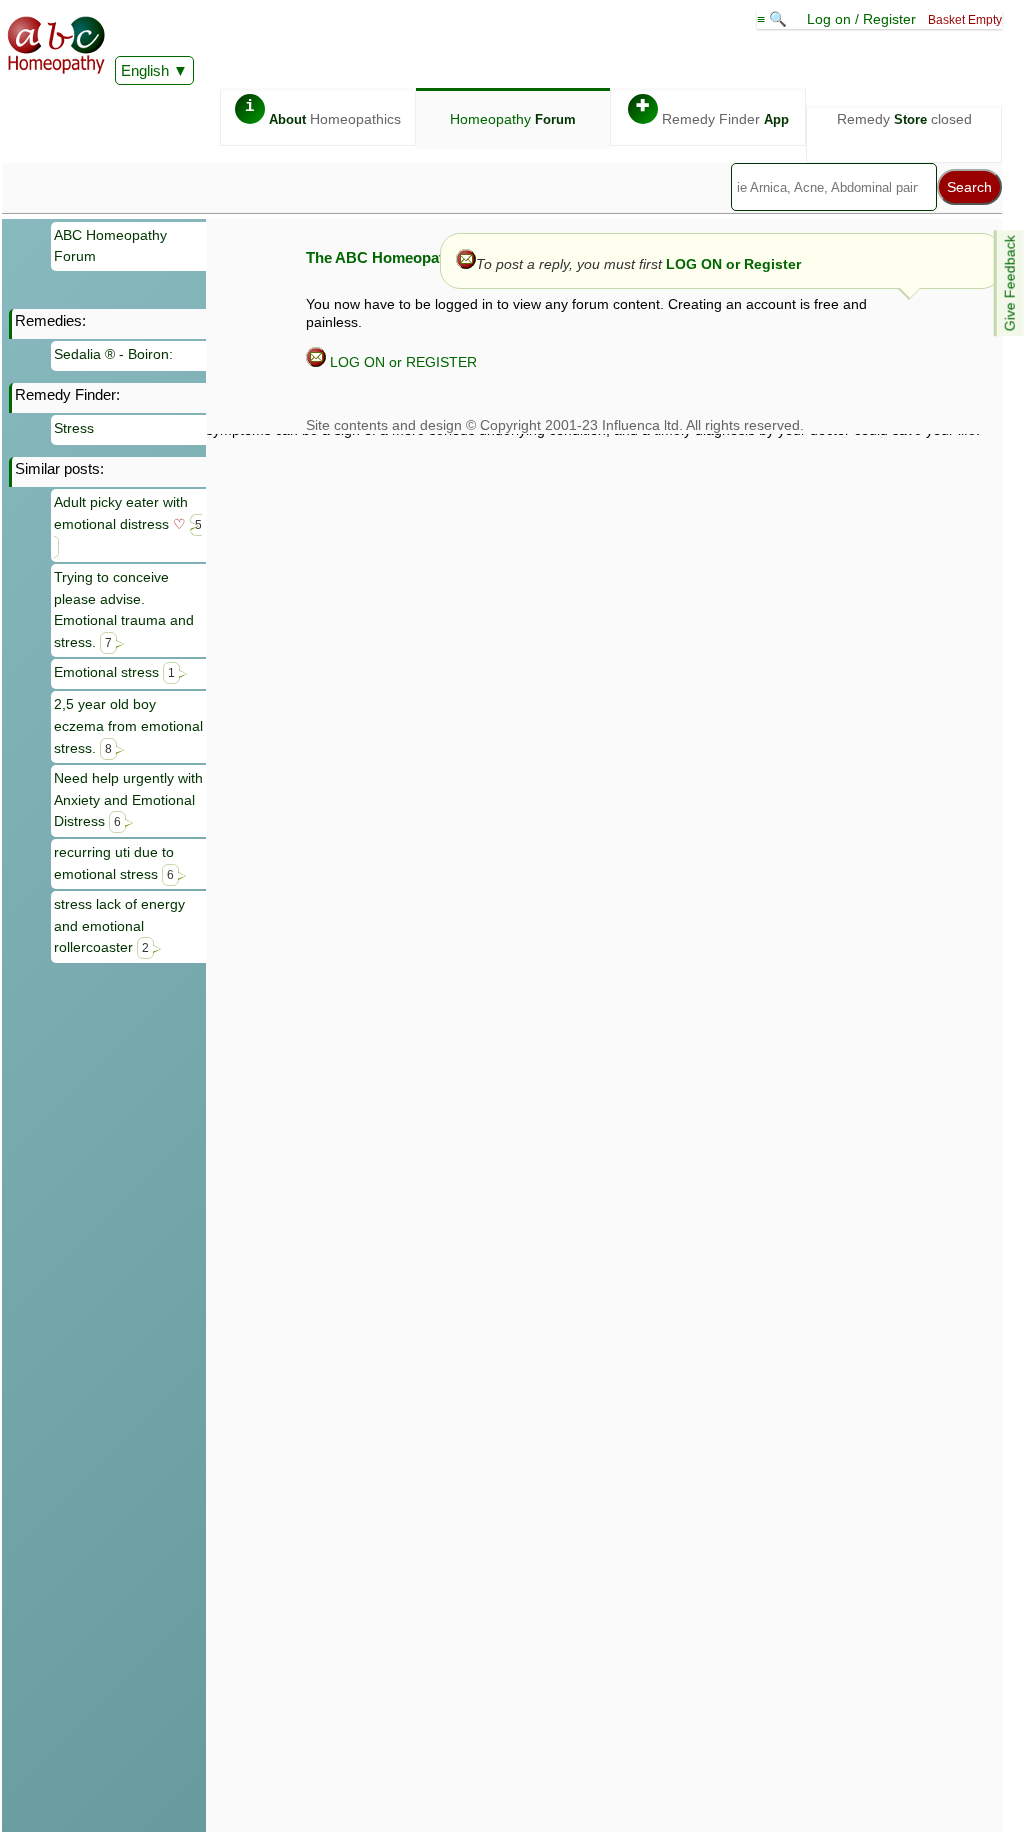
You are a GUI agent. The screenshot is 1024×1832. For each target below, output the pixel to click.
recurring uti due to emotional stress (114, 863)
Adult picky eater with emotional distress (128, 513)
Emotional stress (114, 672)
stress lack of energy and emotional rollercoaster (119, 925)
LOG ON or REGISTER (401, 362)
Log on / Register (861, 19)
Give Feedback (1010, 283)
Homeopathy (513, 119)
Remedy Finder (712, 112)
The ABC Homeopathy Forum (408, 257)
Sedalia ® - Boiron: (113, 354)
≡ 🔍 (774, 19)
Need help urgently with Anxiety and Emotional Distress (128, 799)
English (145, 70)
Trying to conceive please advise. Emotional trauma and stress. (124, 609)
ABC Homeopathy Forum (110, 246)
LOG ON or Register (733, 264)
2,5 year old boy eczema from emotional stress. (128, 725)
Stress (74, 428)
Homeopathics (323, 112)
